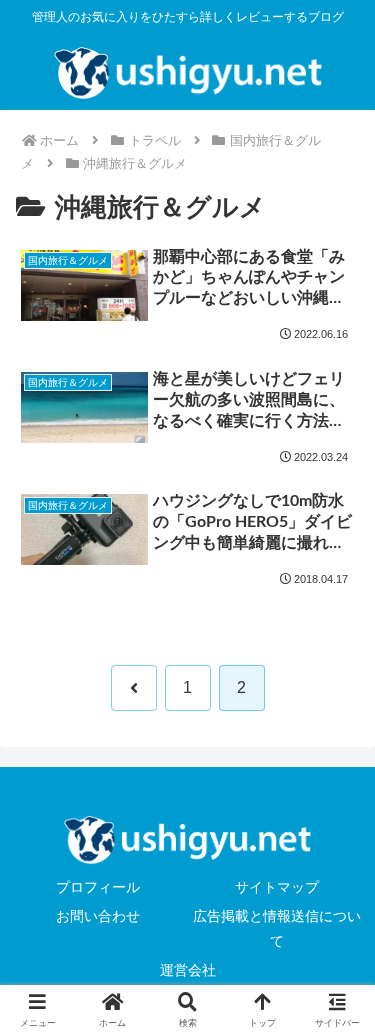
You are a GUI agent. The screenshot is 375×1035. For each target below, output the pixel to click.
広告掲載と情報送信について (277, 928)
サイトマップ (277, 887)
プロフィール (98, 887)
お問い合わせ (98, 916)
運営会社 (188, 970)
